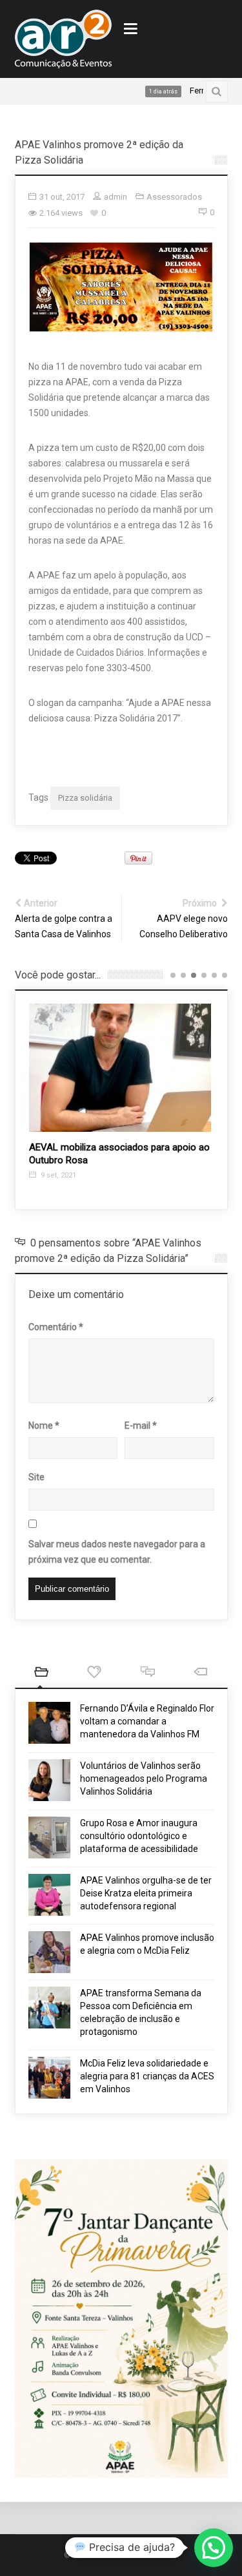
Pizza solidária (85, 798)
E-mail (141, 1426)
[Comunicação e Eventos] (63, 39)
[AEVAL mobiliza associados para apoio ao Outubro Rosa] (120, 1068)
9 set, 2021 (57, 1175)
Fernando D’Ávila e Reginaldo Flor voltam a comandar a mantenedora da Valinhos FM (147, 1721)
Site (36, 1477)
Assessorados (174, 197)
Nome (44, 1426)
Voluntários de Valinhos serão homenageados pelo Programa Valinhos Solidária (144, 1779)
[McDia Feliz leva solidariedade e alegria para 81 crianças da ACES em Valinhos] (49, 2078)
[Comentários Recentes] (148, 1673)
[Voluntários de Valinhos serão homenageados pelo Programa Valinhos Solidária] (49, 1780)
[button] (214, 2548)
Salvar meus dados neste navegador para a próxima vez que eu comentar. (117, 1552)
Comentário (56, 1327)
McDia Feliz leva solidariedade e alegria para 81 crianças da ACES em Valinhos (147, 2076)
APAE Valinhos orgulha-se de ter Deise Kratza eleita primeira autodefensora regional (146, 1893)
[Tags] (201, 1673)
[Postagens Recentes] (42, 1673)
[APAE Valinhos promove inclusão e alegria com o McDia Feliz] (49, 1952)
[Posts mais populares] (95, 1673)
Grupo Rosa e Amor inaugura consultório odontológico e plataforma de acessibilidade (139, 1836)
